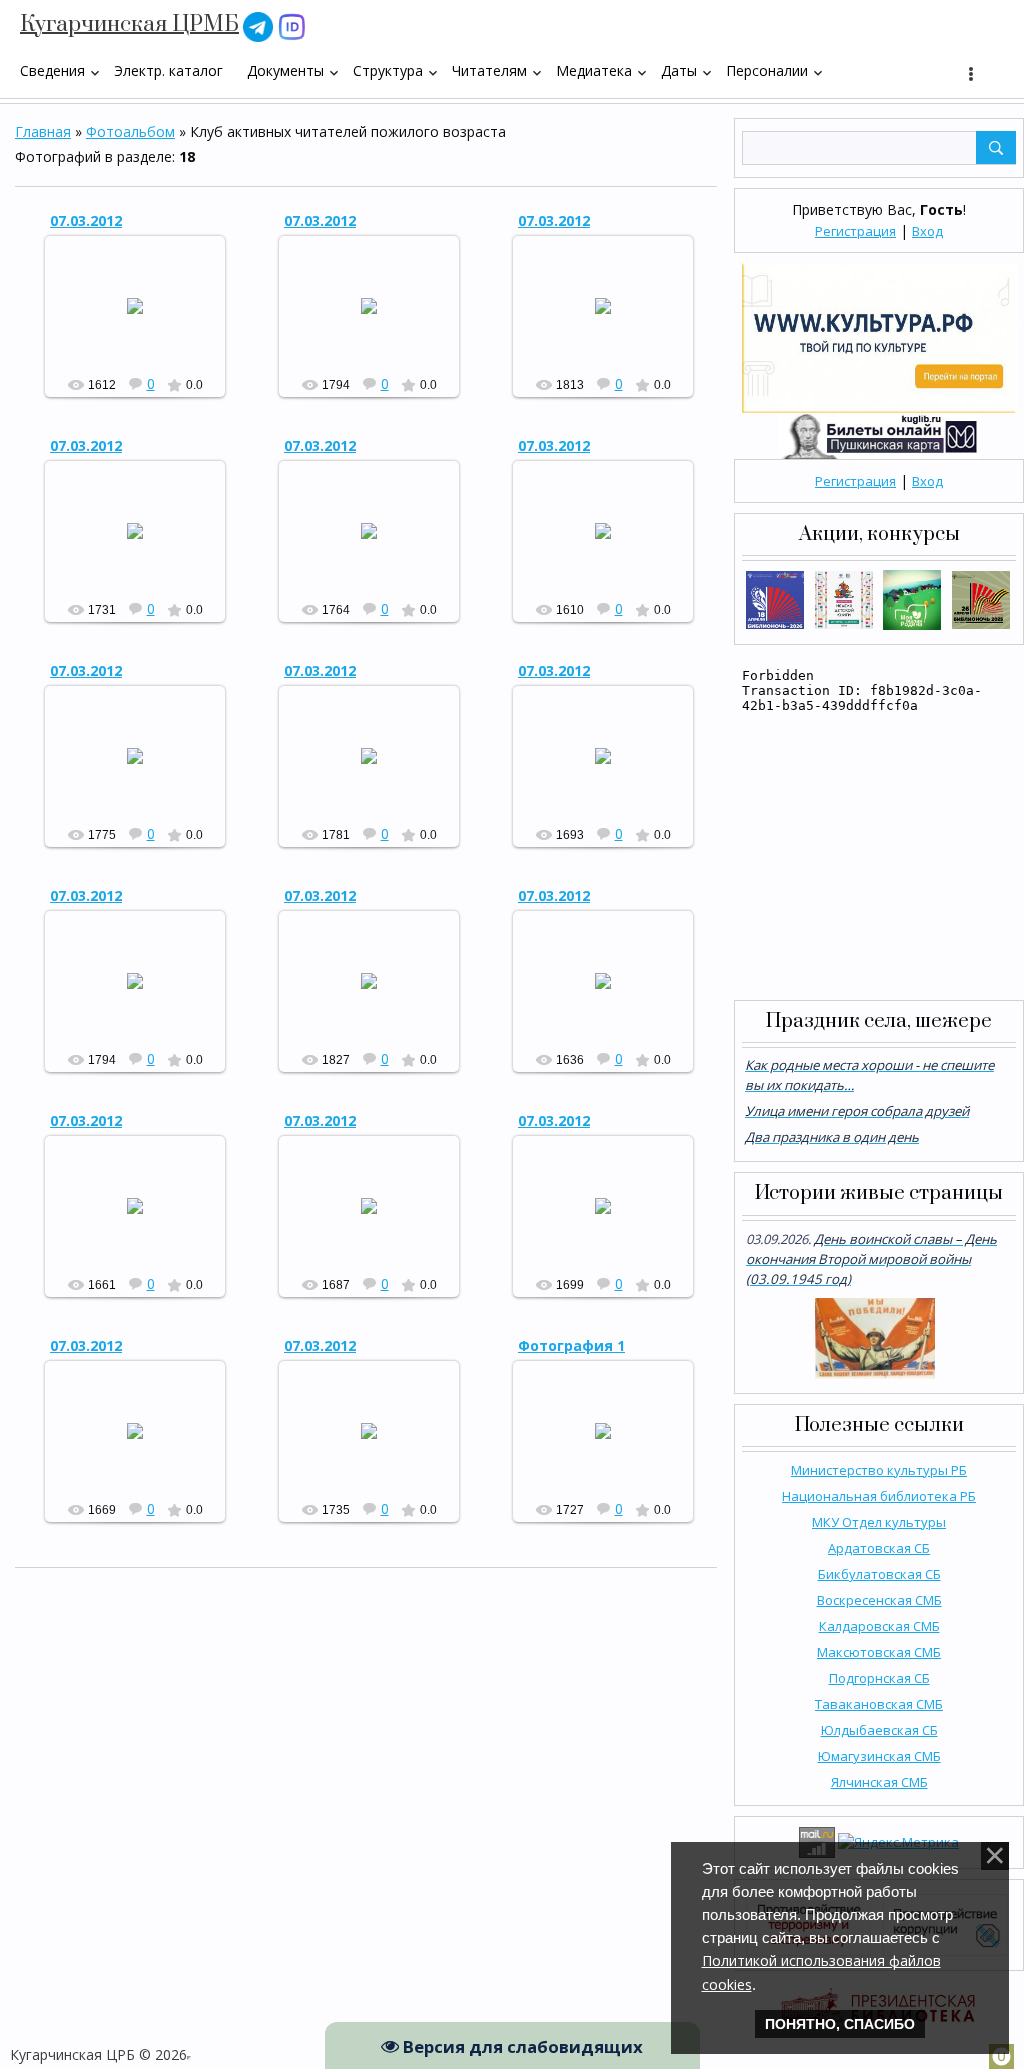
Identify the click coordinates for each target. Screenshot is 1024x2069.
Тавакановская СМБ (879, 1704)
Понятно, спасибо (840, 2024)
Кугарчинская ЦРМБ (129, 24)
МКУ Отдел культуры (879, 1522)
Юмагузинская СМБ (879, 1756)
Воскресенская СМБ (879, 1600)
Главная (43, 131)
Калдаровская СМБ (879, 1626)
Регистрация (855, 231)
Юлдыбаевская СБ (879, 1730)
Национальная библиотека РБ (879, 1496)
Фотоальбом (130, 131)
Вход (927, 231)
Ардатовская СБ (879, 1548)
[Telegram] (258, 25)
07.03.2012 (86, 220)
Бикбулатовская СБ (879, 1574)
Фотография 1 (571, 1345)
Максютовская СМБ (879, 1652)
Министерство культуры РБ (879, 1470)
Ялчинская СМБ (879, 1782)
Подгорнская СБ (879, 1678)
